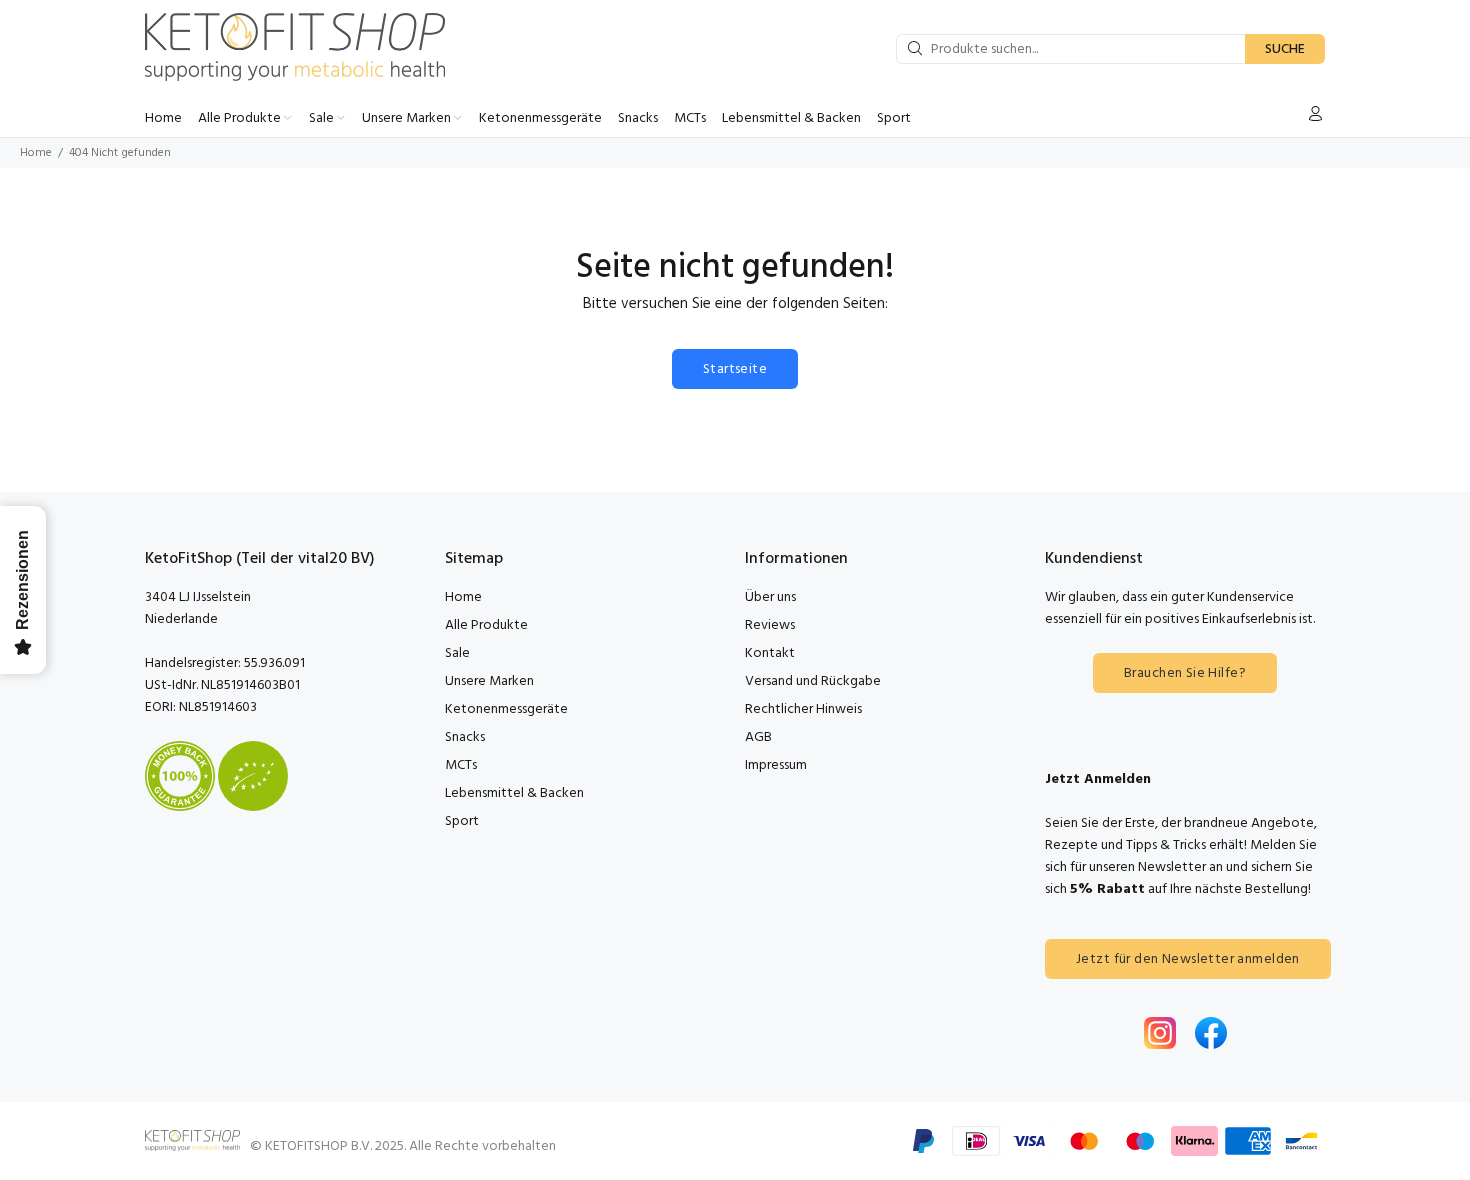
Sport (462, 821)
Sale (457, 653)
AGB (758, 737)
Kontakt (770, 653)
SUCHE (1285, 49)
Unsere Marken (489, 681)
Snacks (465, 737)
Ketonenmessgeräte (506, 709)
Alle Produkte (486, 625)
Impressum (776, 765)
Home (36, 153)
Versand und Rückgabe (813, 681)
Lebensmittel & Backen (514, 793)
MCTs (461, 765)
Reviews (770, 625)
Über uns (770, 597)
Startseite (735, 369)
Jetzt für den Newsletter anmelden (1188, 959)
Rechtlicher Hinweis (803, 709)
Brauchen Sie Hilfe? (1185, 673)
